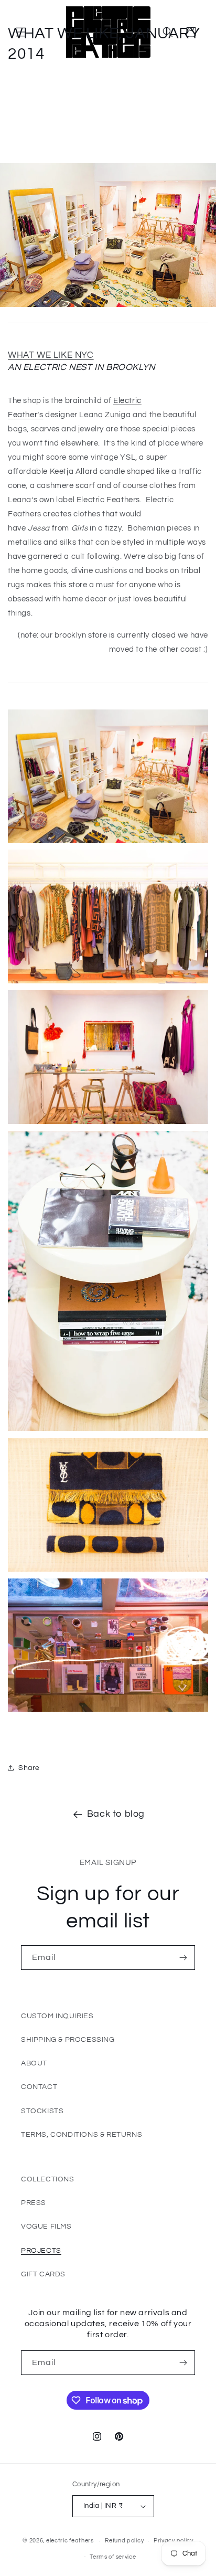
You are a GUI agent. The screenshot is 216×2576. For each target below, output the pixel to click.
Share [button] (29, 1768)
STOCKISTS (42, 2111)
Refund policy (124, 2541)
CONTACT (39, 2087)
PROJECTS (41, 2251)
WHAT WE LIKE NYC (51, 355)
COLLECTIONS (48, 2179)
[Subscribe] (183, 1958)
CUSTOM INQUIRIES (57, 2016)
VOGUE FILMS (46, 2227)
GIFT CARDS (43, 2274)
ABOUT (34, 2063)
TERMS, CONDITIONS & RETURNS (82, 2135)
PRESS (34, 2203)
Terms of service (113, 2557)
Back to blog (116, 1814)
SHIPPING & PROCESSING (68, 2040)
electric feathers (70, 2541)
